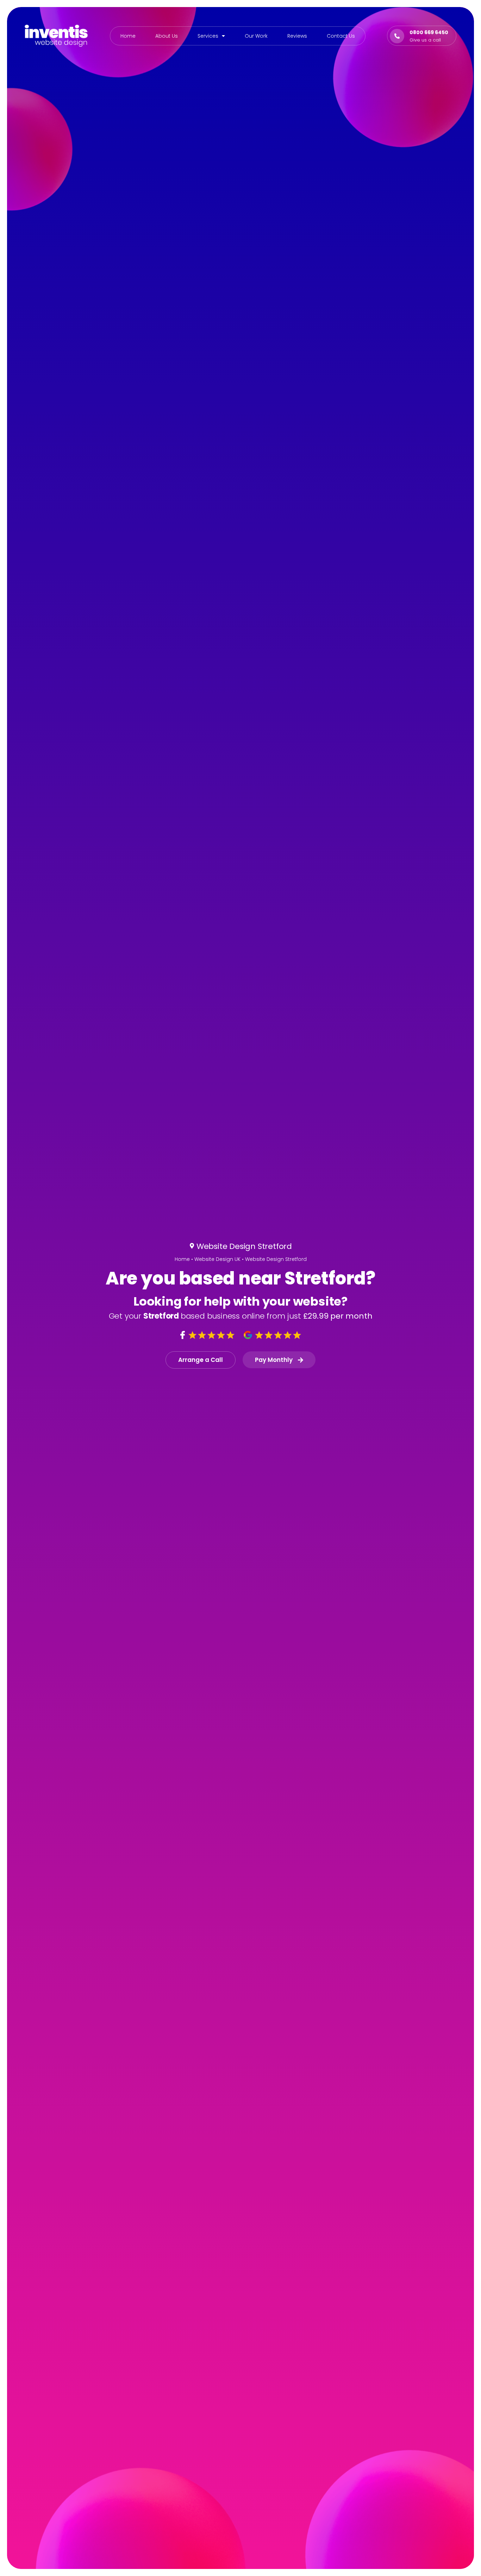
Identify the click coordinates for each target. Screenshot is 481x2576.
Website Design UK (217, 1259)
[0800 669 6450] (397, 36)
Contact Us (341, 36)
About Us (167, 36)
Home (128, 36)
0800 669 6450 (429, 32)
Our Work (256, 36)
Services (208, 36)
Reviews (297, 36)
